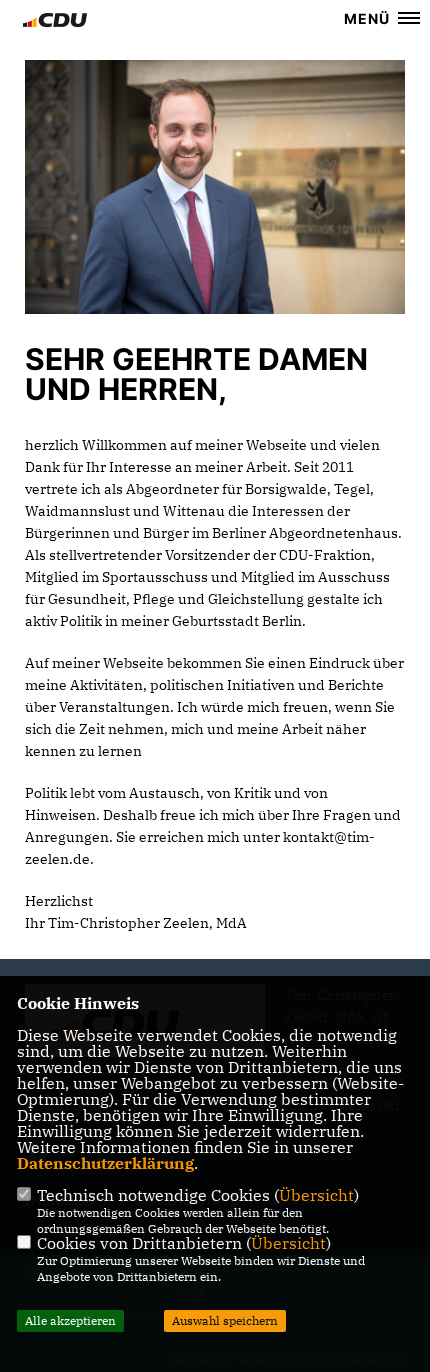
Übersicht (316, 1195)
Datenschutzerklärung (105, 1163)
